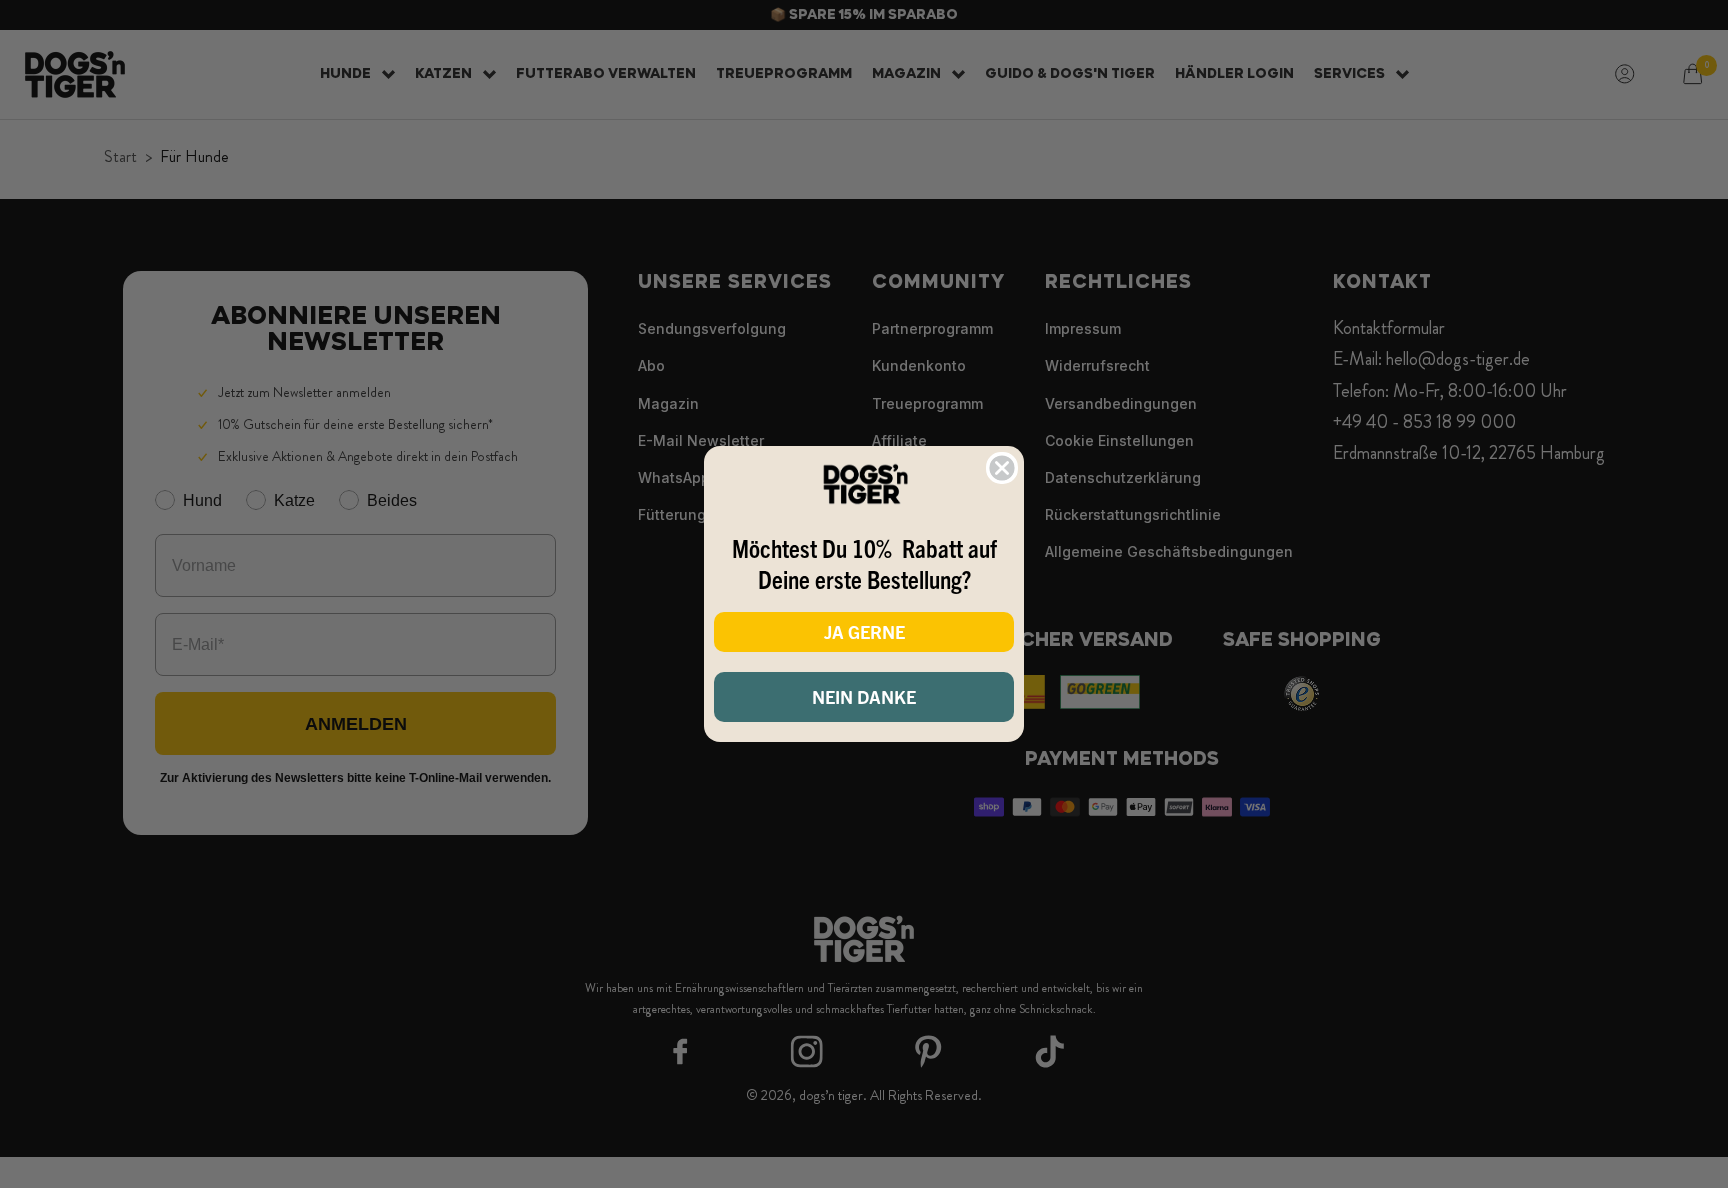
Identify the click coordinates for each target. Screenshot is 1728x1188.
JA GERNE (864, 631)
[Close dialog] (1002, 468)
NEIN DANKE (864, 696)
